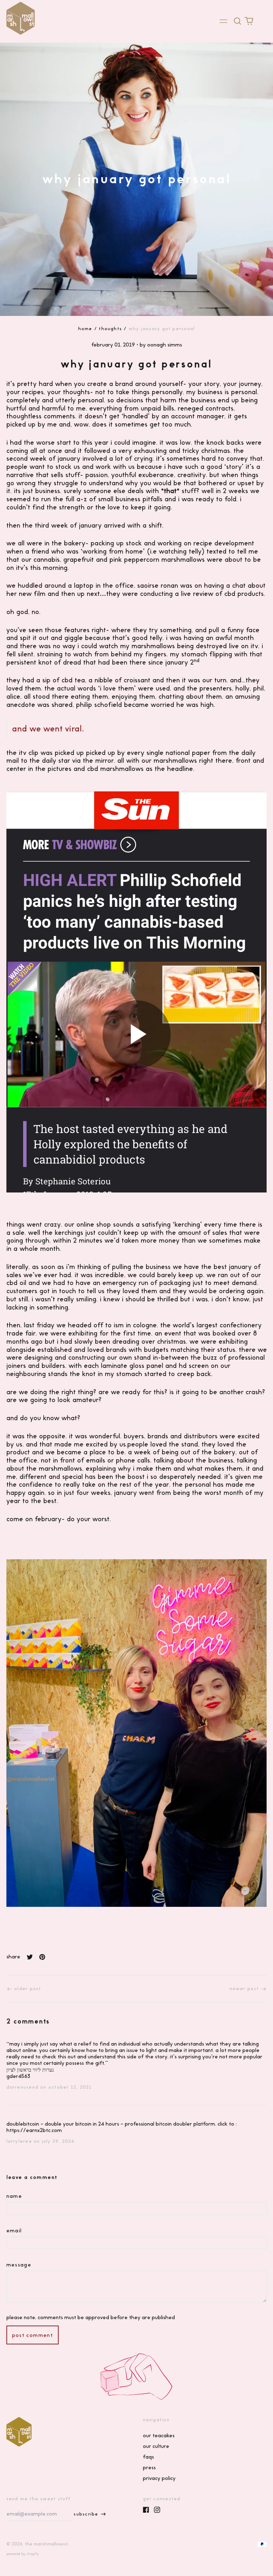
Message (19, 2265)
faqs (148, 2457)
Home (85, 329)
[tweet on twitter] (30, 1957)
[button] (238, 21)
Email (14, 2231)
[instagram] (157, 2510)
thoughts (110, 329)
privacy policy (159, 2478)
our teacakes (159, 2435)
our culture (156, 2446)
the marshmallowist (46, 2544)
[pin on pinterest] (42, 1957)
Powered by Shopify (23, 2554)
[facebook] (146, 2510)
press (149, 2467)
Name (14, 2196)
